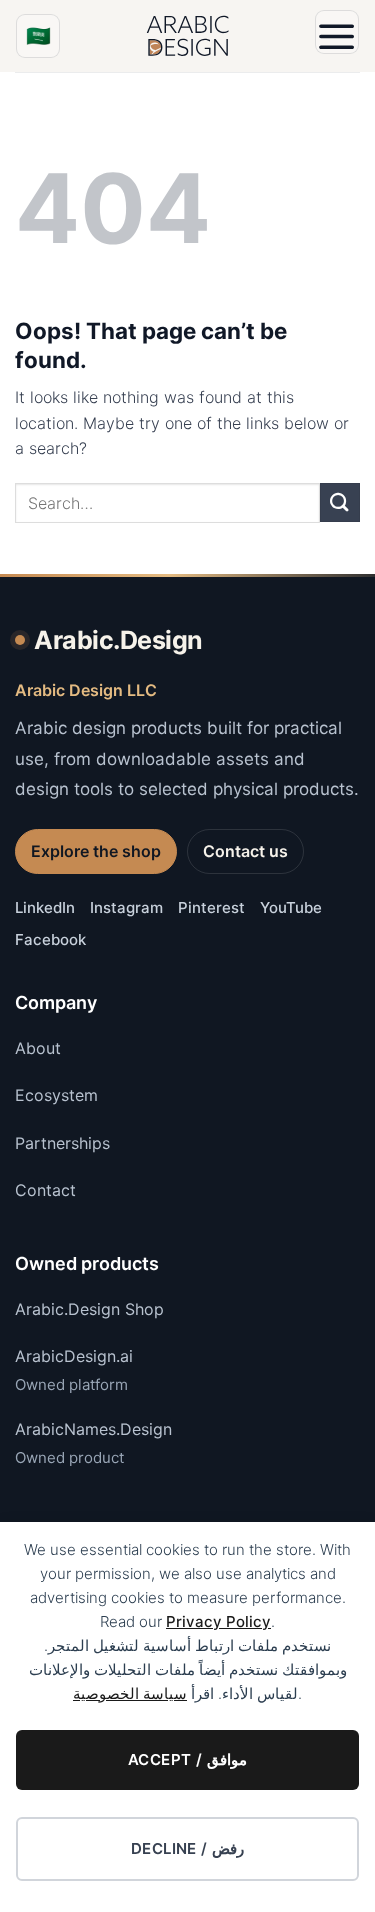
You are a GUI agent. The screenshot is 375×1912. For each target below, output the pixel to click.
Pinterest (211, 907)
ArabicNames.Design (93, 1429)
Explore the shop (96, 851)
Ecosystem (56, 1095)
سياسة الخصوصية (130, 1693)
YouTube (291, 907)
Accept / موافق (187, 1759)
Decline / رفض (188, 1848)
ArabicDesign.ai (74, 1356)
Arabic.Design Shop (89, 1309)
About (38, 1048)
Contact (45, 1190)
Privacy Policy (218, 1621)
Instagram (126, 907)
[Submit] (340, 502)
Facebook (50, 939)
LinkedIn (45, 907)
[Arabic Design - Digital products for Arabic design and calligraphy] (188, 36)
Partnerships (62, 1143)
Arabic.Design (118, 640)
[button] (337, 32)
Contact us (245, 851)
